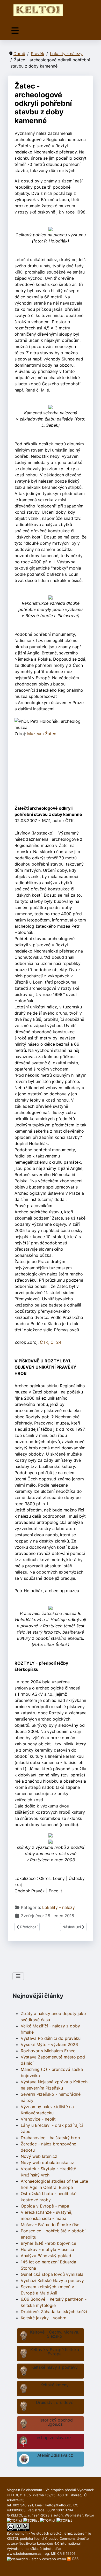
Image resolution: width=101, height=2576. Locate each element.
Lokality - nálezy (59, 1907)
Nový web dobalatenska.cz (47, 2162)
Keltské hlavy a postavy (55, 2367)
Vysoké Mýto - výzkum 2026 (49, 2044)
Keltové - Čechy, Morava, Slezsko (55, 2334)
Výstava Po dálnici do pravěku (51, 2038)
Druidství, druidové (55, 2402)
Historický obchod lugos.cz (55, 2422)
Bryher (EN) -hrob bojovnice (48, 2243)
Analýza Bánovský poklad (46, 2256)
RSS (75, 2559)
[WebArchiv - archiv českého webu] (37, 2559)
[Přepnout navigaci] (15, 31)
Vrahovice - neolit (38, 2119)
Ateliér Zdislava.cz (55, 2455)
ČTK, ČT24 (51, 1342)
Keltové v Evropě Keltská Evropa (55, 2352)
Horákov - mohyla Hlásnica (47, 2249)
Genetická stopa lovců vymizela (52, 2274)
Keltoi (89, 2515)
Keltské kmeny (55, 2385)
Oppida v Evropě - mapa (45, 2206)
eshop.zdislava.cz (54, 2438)
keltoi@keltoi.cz (58, 2505)
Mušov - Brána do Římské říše (50, 2225)
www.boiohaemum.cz (24, 2553)
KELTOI (12, 2538)
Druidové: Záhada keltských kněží (54, 2312)
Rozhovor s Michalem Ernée (48, 2051)
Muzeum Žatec (42, 734)
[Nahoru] (92, 2566)
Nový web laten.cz (39, 2156)
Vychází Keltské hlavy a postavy (52, 2280)
